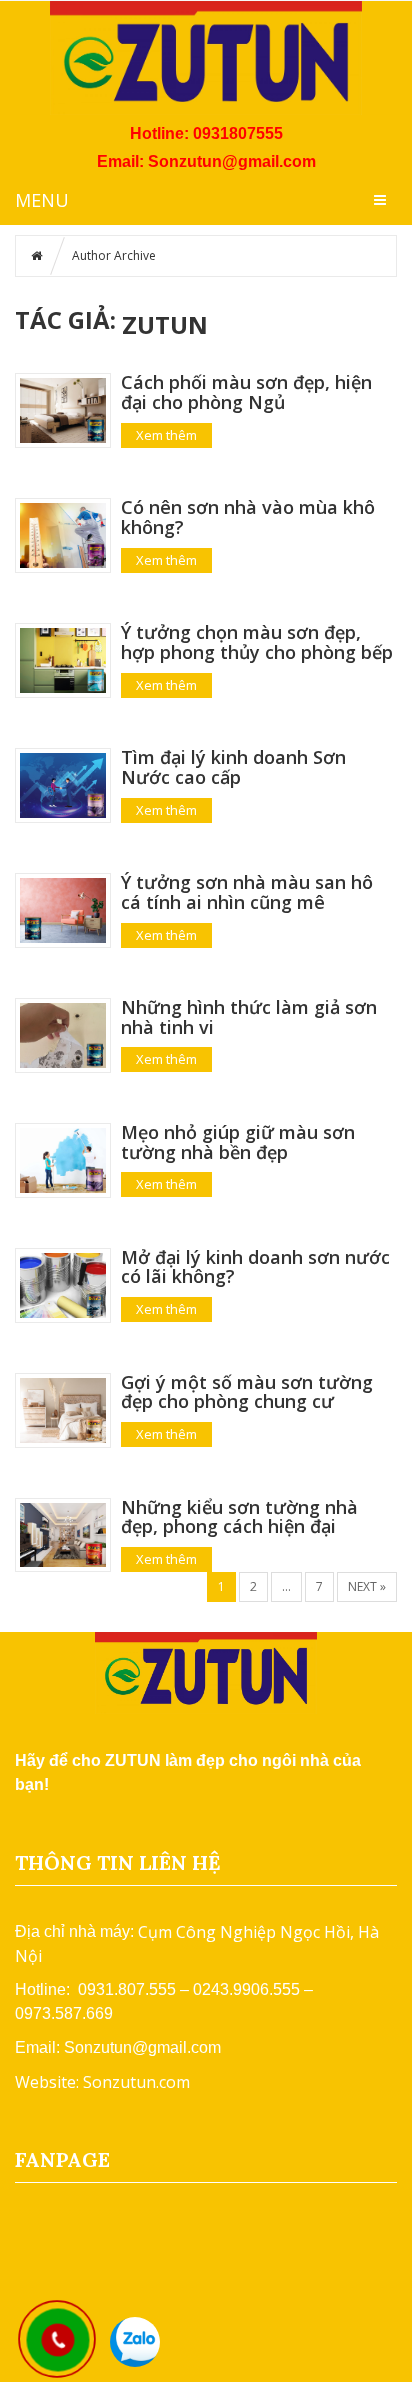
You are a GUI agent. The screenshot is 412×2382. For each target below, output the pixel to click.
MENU (42, 200)
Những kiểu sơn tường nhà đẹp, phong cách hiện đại (239, 1517)
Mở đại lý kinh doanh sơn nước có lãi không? (255, 1267)
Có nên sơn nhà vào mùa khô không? (248, 517)
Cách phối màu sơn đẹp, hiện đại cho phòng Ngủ (246, 392)
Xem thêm (166, 435)
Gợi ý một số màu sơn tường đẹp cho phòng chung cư (247, 1392)
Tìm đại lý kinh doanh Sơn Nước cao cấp (233, 767)
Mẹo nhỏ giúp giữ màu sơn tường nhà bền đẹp (238, 1142)
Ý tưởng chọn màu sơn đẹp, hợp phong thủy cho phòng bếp (257, 642)
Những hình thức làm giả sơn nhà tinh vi (249, 1017)
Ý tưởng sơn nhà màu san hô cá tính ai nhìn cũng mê (247, 892)
